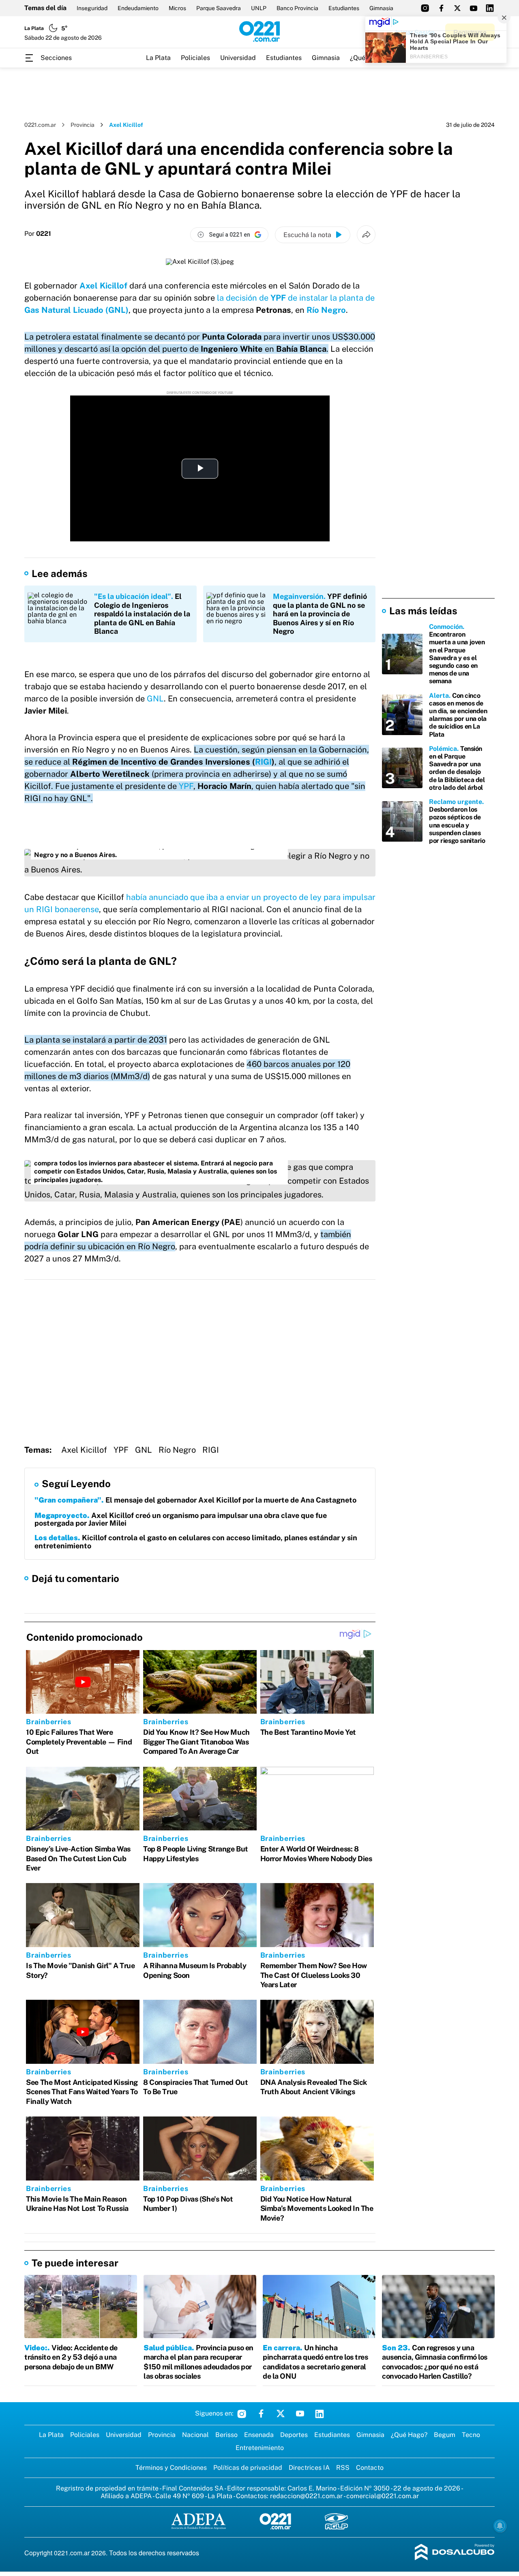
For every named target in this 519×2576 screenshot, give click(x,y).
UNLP (259, 8)
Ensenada (259, 2435)
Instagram (242, 2414)
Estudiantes (344, 8)
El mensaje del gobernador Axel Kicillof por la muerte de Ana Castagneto (195, 1500)
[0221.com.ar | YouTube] (474, 8)
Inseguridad (92, 8)
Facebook (261, 2414)
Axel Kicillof (103, 286)
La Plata (158, 58)
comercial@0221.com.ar (383, 2496)
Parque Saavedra (219, 8)
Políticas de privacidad (248, 2468)
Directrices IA (309, 2468)
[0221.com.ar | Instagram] (425, 8)
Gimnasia (381, 8)
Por (38, 234)
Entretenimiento (260, 2448)
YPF (186, 786)
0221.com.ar (40, 125)
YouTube (300, 2414)
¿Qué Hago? (409, 2435)
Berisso (226, 2435)
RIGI (263, 762)
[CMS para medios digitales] (455, 2553)
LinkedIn (320, 2414)
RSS (343, 2468)
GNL (155, 699)
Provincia (83, 125)
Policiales (195, 58)
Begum (445, 2435)
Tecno (471, 2435)
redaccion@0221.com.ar (306, 2496)
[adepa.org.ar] (198, 2522)
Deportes (294, 2435)
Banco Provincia (297, 8)
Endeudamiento (138, 8)
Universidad (238, 58)
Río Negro (325, 310)
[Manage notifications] (500, 2526)
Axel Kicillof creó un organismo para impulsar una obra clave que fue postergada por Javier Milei (181, 1519)
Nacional (195, 2435)
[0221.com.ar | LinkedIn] (490, 8)
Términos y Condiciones (171, 2468)
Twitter (281, 2414)
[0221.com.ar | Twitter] (457, 8)
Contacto (370, 2468)
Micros (177, 8)
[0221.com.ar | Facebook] (441, 8)
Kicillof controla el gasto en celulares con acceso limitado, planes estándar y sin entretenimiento (196, 1542)
